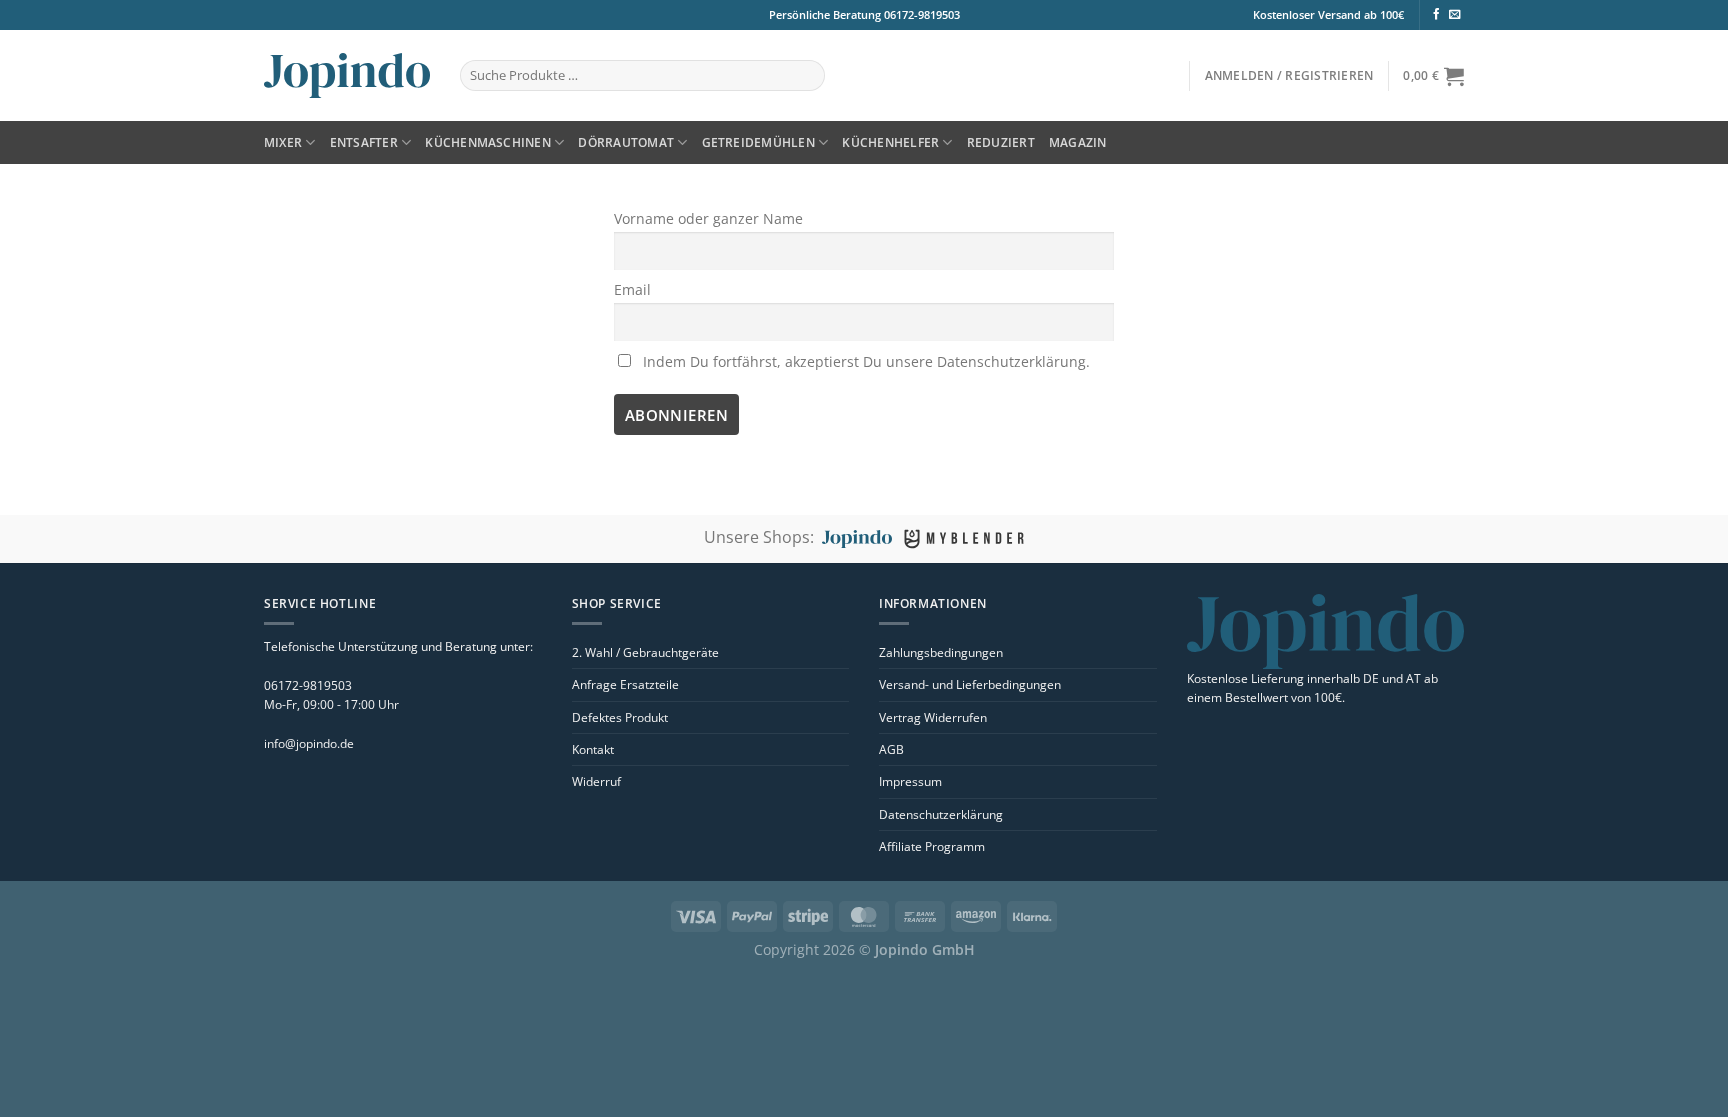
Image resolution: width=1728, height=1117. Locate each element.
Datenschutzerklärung (941, 814)
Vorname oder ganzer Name (708, 218)
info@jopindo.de (309, 743)
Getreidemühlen (758, 142)
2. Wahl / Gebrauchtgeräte (645, 652)
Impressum (910, 781)
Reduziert (1001, 142)
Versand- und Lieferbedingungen (970, 684)
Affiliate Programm (932, 846)
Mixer (283, 142)
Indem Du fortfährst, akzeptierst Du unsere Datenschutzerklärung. (864, 361)
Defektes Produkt (620, 717)
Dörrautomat (626, 142)
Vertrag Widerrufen (933, 717)
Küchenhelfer (890, 142)
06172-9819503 (920, 14)
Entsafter (364, 142)
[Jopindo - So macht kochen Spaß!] (347, 75)
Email (632, 289)
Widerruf (596, 781)
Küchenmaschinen (488, 142)
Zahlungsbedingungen (941, 652)
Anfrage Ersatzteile (625, 684)
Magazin (1078, 142)
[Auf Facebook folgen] (1436, 15)
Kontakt (593, 749)
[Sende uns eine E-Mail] (1454, 15)
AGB (891, 749)
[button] (1289, 75)
